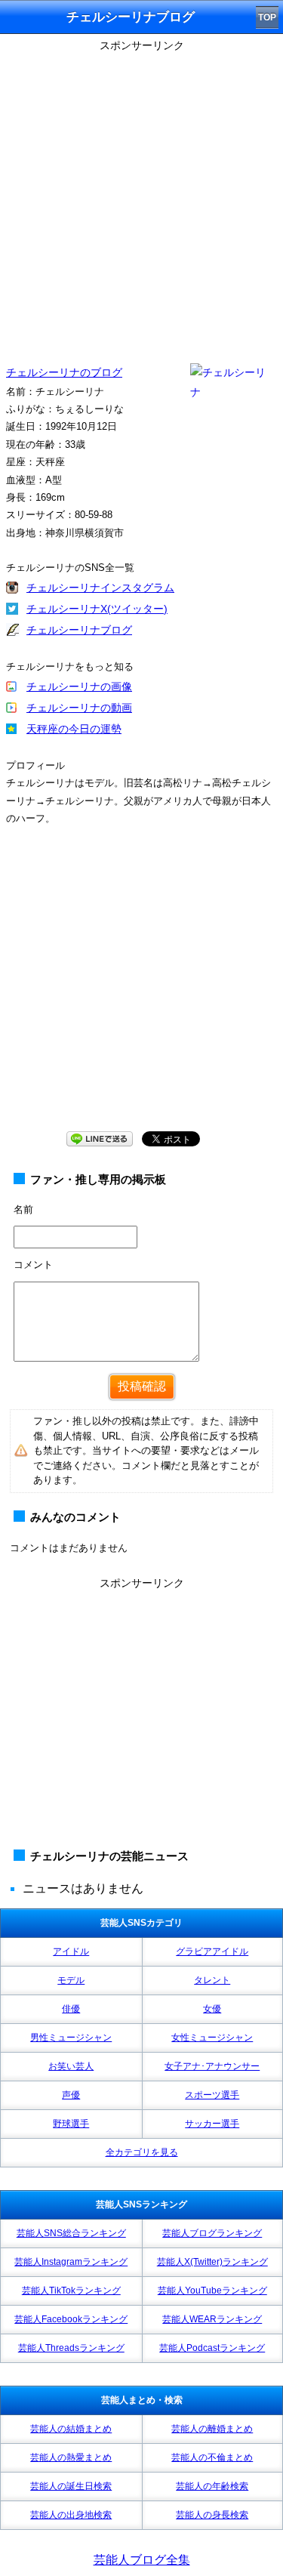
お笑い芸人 (71, 2066)
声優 (71, 2095)
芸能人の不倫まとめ (212, 2457)
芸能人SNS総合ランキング (71, 2233)
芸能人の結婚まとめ (71, 2429)
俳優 (71, 2009)
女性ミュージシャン (212, 2038)
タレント (212, 1980)
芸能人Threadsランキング (71, 2348)
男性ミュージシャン (71, 2038)
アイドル (71, 1951)
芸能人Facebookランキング (71, 2319)
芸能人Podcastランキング (212, 2348)
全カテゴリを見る (142, 2152)
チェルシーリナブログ (79, 630)
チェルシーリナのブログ (64, 372)
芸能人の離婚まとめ (212, 2429)
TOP (267, 17)
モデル (71, 1980)
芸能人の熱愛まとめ (71, 2457)
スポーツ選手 (212, 2095)
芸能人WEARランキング (212, 2319)
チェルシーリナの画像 (79, 686)
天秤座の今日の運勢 (74, 729)
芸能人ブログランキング (212, 2233)
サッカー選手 (212, 2124)
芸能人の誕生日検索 (71, 2486)
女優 (212, 2009)
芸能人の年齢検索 (212, 2486)
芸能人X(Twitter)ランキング (212, 2262)
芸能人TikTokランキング (71, 2291)
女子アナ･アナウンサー (212, 2066)
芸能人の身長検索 (212, 2515)
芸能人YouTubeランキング (212, 2291)
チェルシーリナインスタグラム (100, 588)
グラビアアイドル (212, 1951)
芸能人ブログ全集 (142, 2560)
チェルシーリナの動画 (79, 708)
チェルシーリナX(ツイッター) (97, 609)
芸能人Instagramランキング (71, 2262)
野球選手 (71, 2124)
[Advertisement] (141, 198)
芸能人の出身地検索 (71, 2515)
